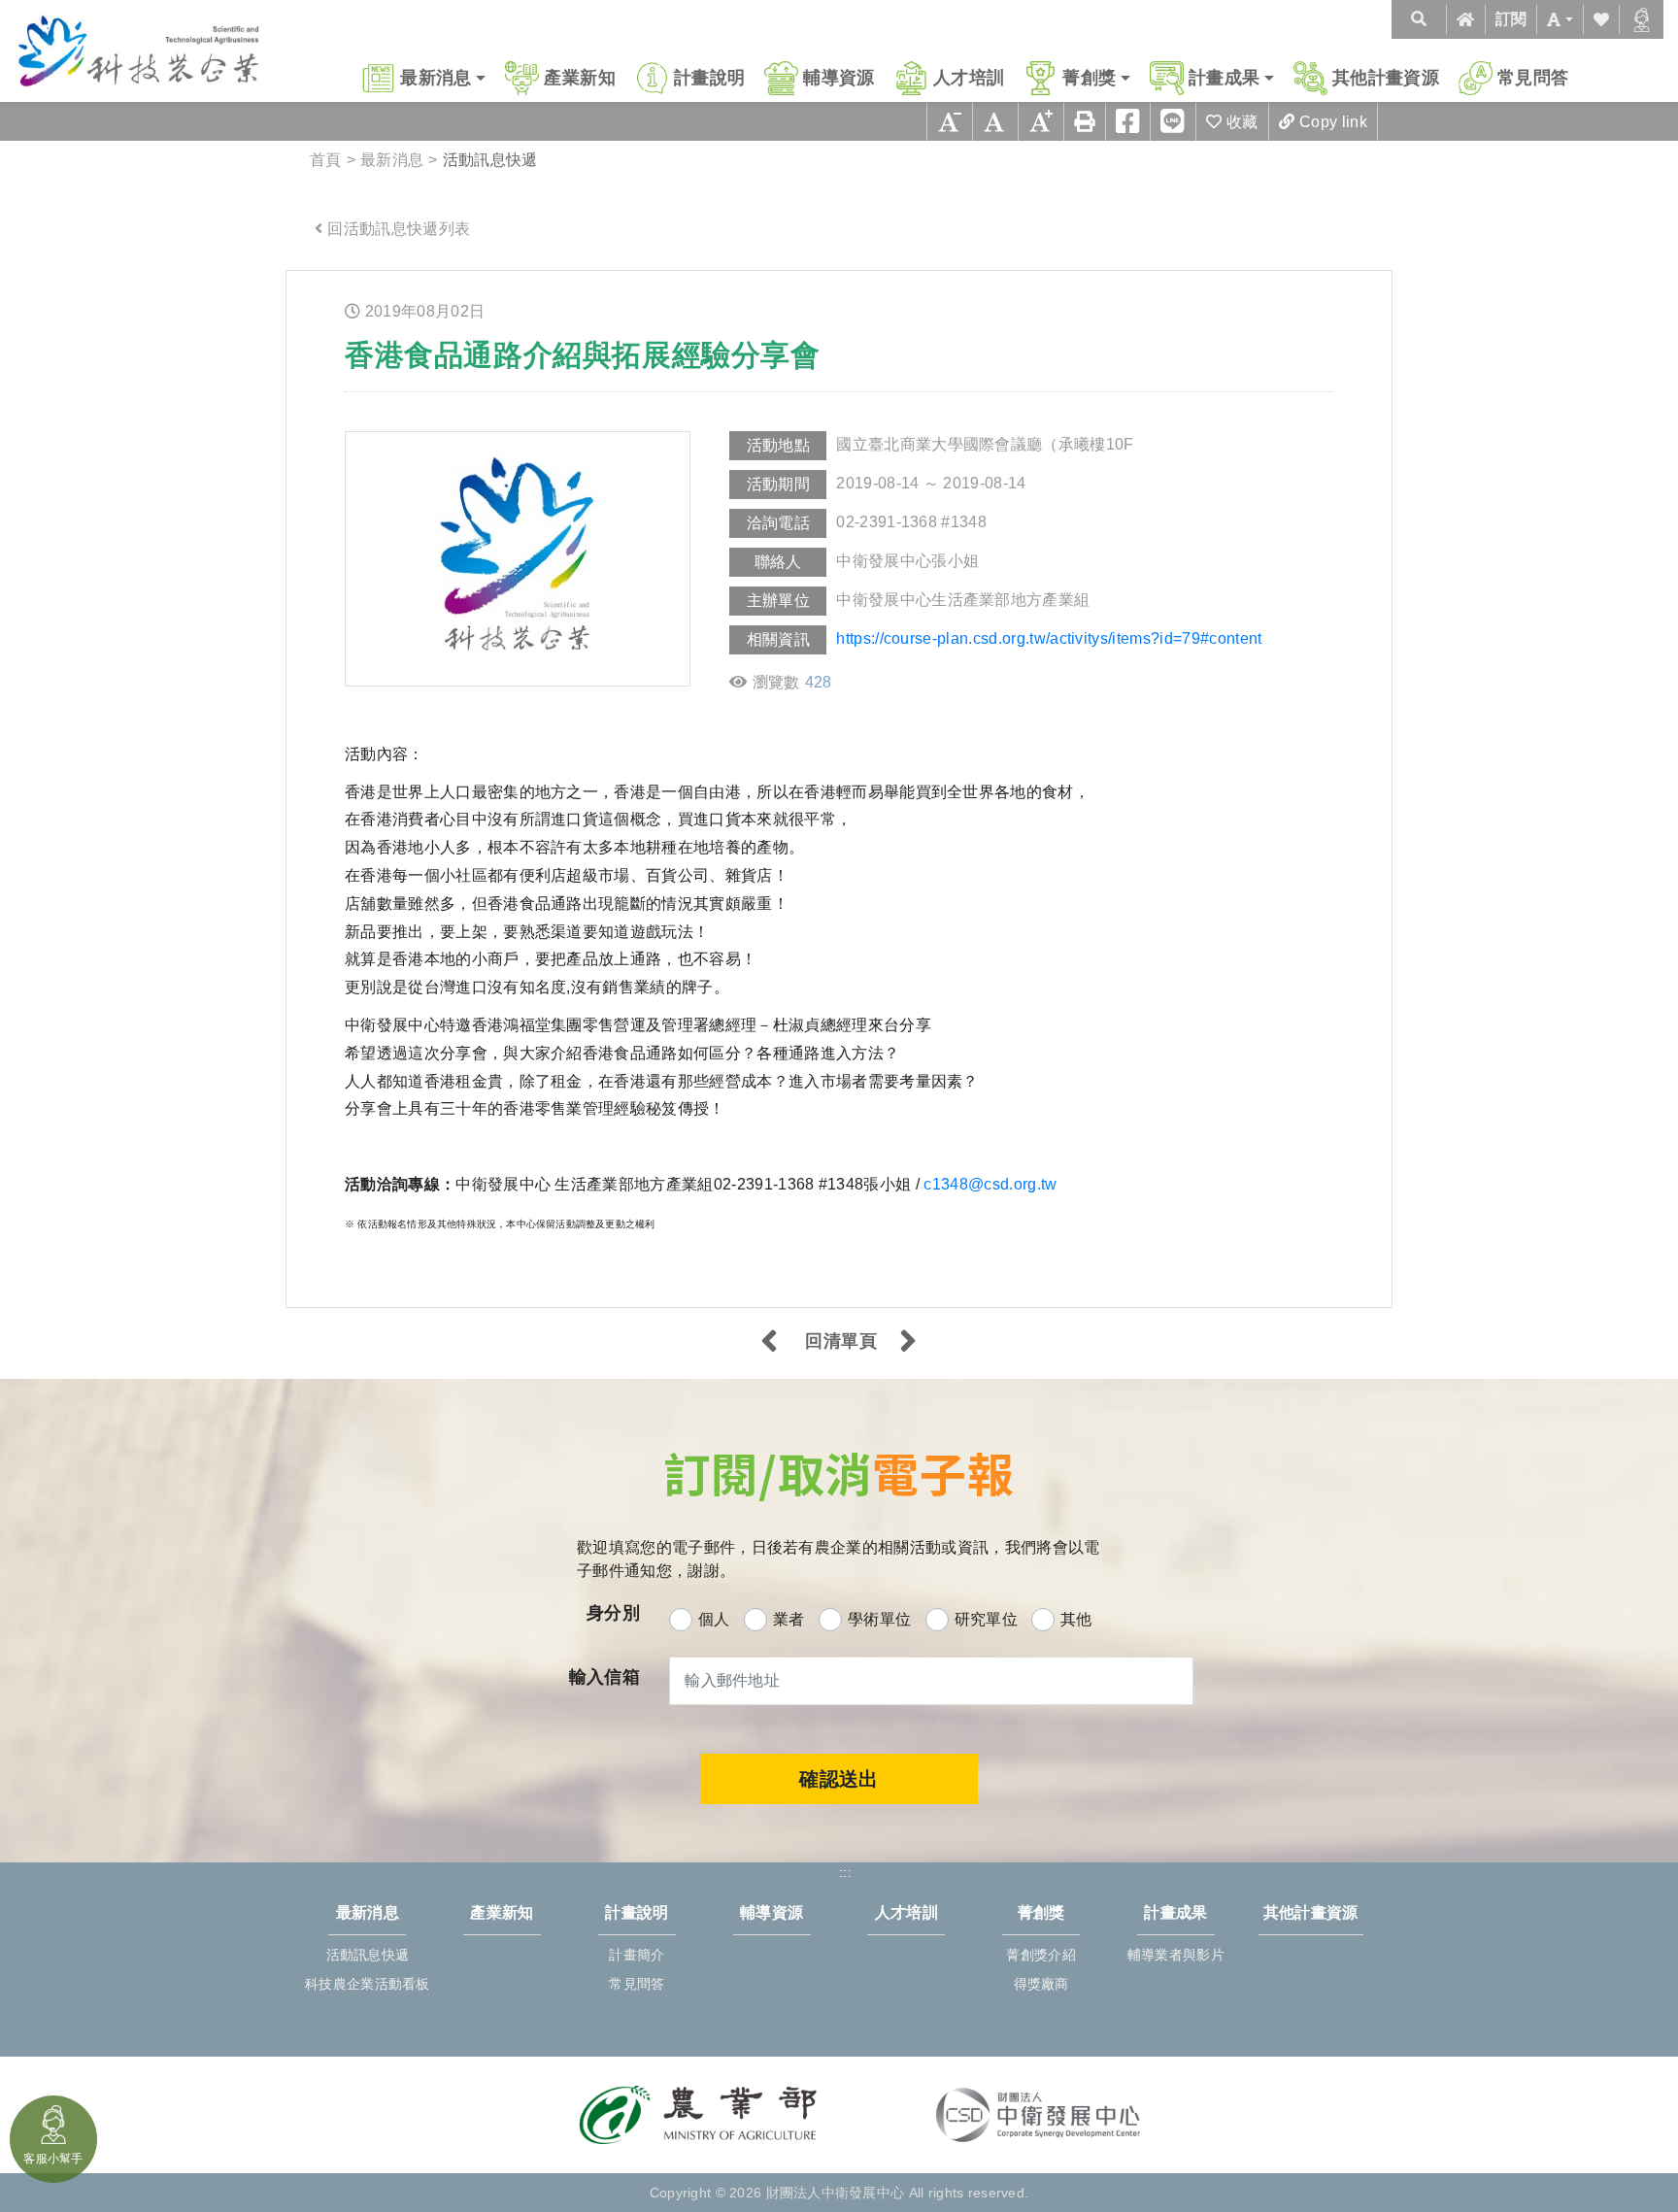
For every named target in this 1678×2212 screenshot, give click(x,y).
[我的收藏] (1601, 19)
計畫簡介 (637, 1955)
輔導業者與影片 (1176, 1955)
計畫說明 (709, 78)
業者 (789, 1619)
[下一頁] (908, 1343)
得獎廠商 (1041, 1984)
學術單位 (879, 1619)
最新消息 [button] (436, 78)
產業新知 (579, 78)
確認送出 (839, 1779)
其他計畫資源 (1386, 78)
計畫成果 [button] (1224, 78)
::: (306, 286)
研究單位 (986, 1619)
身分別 (613, 1612)
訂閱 (1511, 19)
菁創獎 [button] (1089, 78)
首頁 (326, 160)
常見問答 (1533, 78)
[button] (1560, 19)
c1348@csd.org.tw (990, 1184)
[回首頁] (1465, 19)
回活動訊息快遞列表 (399, 229)
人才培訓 (969, 78)
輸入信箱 (604, 1676)
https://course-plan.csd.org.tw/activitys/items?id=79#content (1049, 638)
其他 (1076, 1619)
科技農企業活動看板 (368, 1984)
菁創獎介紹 (1040, 1955)
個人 (714, 1619)
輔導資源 (839, 78)
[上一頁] (770, 1343)
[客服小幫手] (1642, 19)
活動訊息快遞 (368, 1955)
